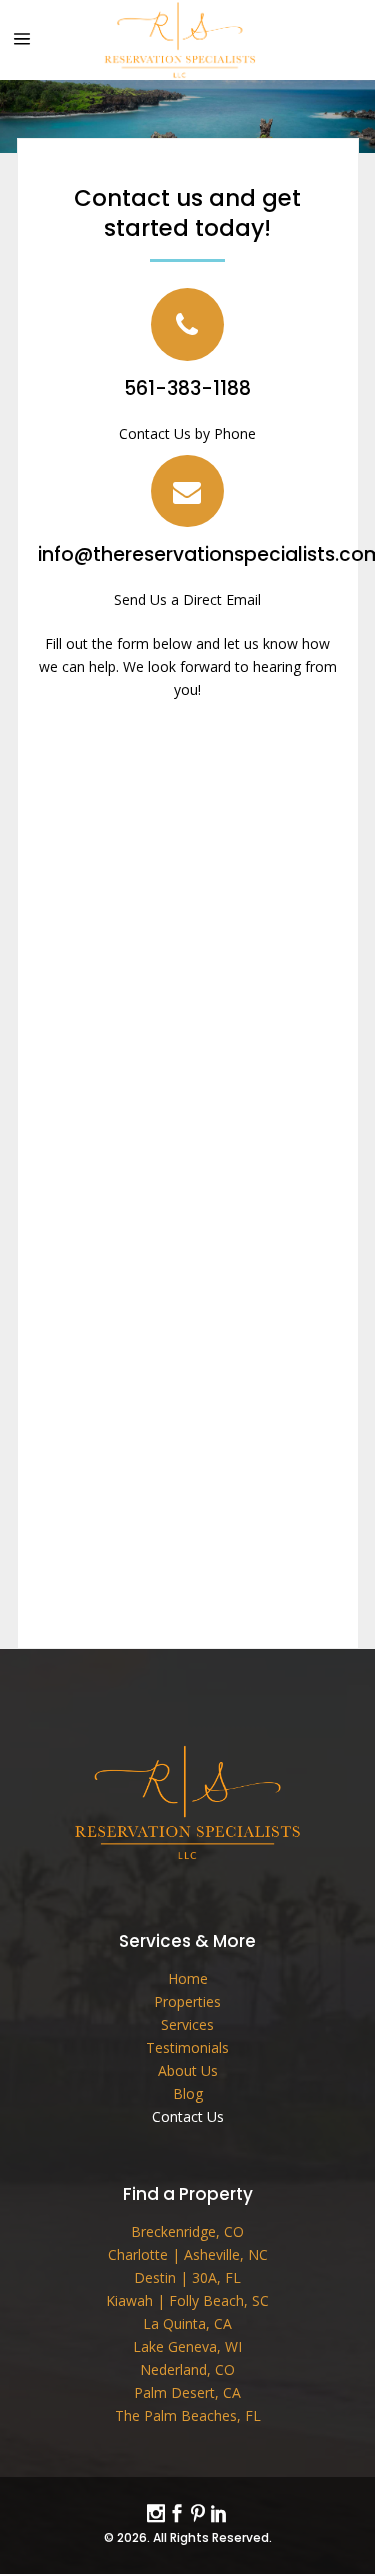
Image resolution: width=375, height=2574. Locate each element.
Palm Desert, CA (187, 2392)
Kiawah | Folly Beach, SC (187, 2300)
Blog (188, 2093)
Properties (187, 2001)
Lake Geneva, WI (187, 2346)
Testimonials (187, 2047)
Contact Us (188, 2116)
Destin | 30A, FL (187, 2277)
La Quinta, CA (187, 2323)
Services (187, 2024)
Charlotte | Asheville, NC (188, 2254)
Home (188, 1978)
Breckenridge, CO (187, 2231)
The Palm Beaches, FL (188, 2415)
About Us (188, 2070)
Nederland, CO (187, 2369)
